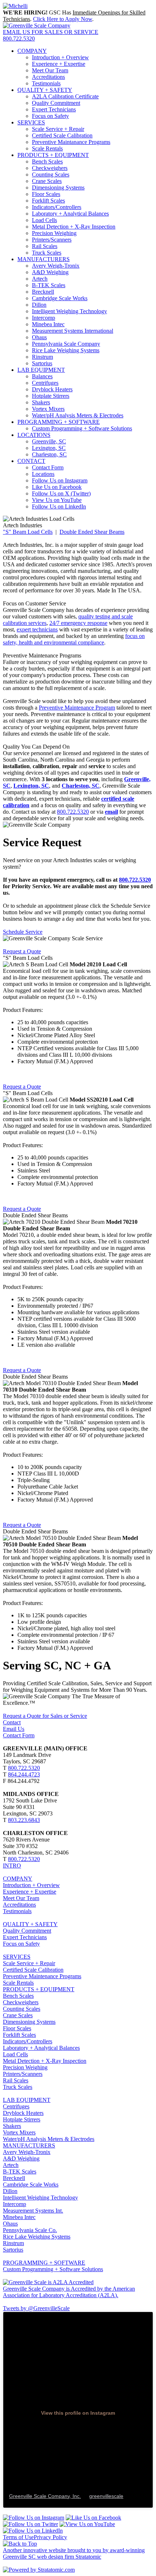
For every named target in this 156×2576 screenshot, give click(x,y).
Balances (42, 376)
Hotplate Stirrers (51, 396)
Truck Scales (47, 253)
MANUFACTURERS (44, 259)
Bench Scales (47, 161)
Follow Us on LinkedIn (59, 506)
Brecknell (43, 292)
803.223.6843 (24, 1820)
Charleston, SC (49, 454)
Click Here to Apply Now (63, 19)
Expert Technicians (54, 109)
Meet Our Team (50, 70)
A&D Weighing (50, 272)
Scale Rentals (47, 148)
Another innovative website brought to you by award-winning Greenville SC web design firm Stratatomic (74, 2553)
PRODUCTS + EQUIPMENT (53, 155)
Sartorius (42, 363)
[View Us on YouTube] (87, 2524)
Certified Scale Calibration (62, 135)
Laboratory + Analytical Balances (70, 214)
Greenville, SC (49, 441)
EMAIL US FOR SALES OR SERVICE (51, 32)
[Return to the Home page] (37, 25)
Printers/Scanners (52, 240)
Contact (12, 1722)
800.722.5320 (19, 39)
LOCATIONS (34, 435)
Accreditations (48, 77)
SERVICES (31, 122)
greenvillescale (106, 2496)
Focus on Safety (50, 116)
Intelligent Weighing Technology (69, 311)
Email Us (14, 1729)
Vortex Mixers (48, 409)
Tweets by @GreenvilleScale (36, 2308)
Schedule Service (23, 932)
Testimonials (46, 83)
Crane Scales (47, 181)
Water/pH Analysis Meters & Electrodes (78, 415)
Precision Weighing (54, 233)
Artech (40, 279)
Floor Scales (46, 194)
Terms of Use (18, 2537)
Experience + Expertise (59, 64)
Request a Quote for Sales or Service (45, 1716)
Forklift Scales (48, 201)
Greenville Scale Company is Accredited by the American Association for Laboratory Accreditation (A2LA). (69, 2292)
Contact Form (48, 467)
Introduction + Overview (60, 57)
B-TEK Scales (49, 285)
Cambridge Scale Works (60, 298)
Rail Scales (45, 246)
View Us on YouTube (57, 500)
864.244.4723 (24, 1774)
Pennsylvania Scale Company (66, 344)
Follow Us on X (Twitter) (61, 493)
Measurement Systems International (73, 331)
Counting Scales (51, 174)
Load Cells (44, 220)
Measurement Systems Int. (33, 2211)
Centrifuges (45, 383)
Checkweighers (50, 168)
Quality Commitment (56, 103)
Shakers (41, 402)
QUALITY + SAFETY (45, 90)
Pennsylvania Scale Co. (30, 2230)
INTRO (12, 1866)
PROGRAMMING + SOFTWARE (59, 422)
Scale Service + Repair (58, 129)
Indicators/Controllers (57, 207)
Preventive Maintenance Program (77, 708)
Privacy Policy (50, 2537)
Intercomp (44, 318)
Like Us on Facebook (57, 487)
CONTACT (31, 461)
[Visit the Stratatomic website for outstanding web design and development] (39, 2570)
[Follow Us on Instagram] (34, 2518)
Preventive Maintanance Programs (71, 142)
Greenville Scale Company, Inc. (45, 2496)
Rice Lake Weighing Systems (66, 350)
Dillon (39, 305)
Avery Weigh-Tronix (56, 266)
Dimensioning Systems (58, 188)
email (111, 812)
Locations (43, 474)
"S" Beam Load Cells (28, 532)
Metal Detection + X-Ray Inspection (74, 227)
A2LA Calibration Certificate (65, 96)
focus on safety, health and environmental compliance (74, 639)
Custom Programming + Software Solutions (82, 428)
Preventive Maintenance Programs (42, 1976)
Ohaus (39, 337)
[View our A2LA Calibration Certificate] (48, 2282)
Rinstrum (42, 357)
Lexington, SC (49, 448)
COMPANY (32, 51)
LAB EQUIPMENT (41, 370)
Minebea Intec (48, 324)
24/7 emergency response (78, 623)
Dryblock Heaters (52, 389)
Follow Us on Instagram (60, 480)
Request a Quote (22, 951)
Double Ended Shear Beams (92, 532)
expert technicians (37, 629)
